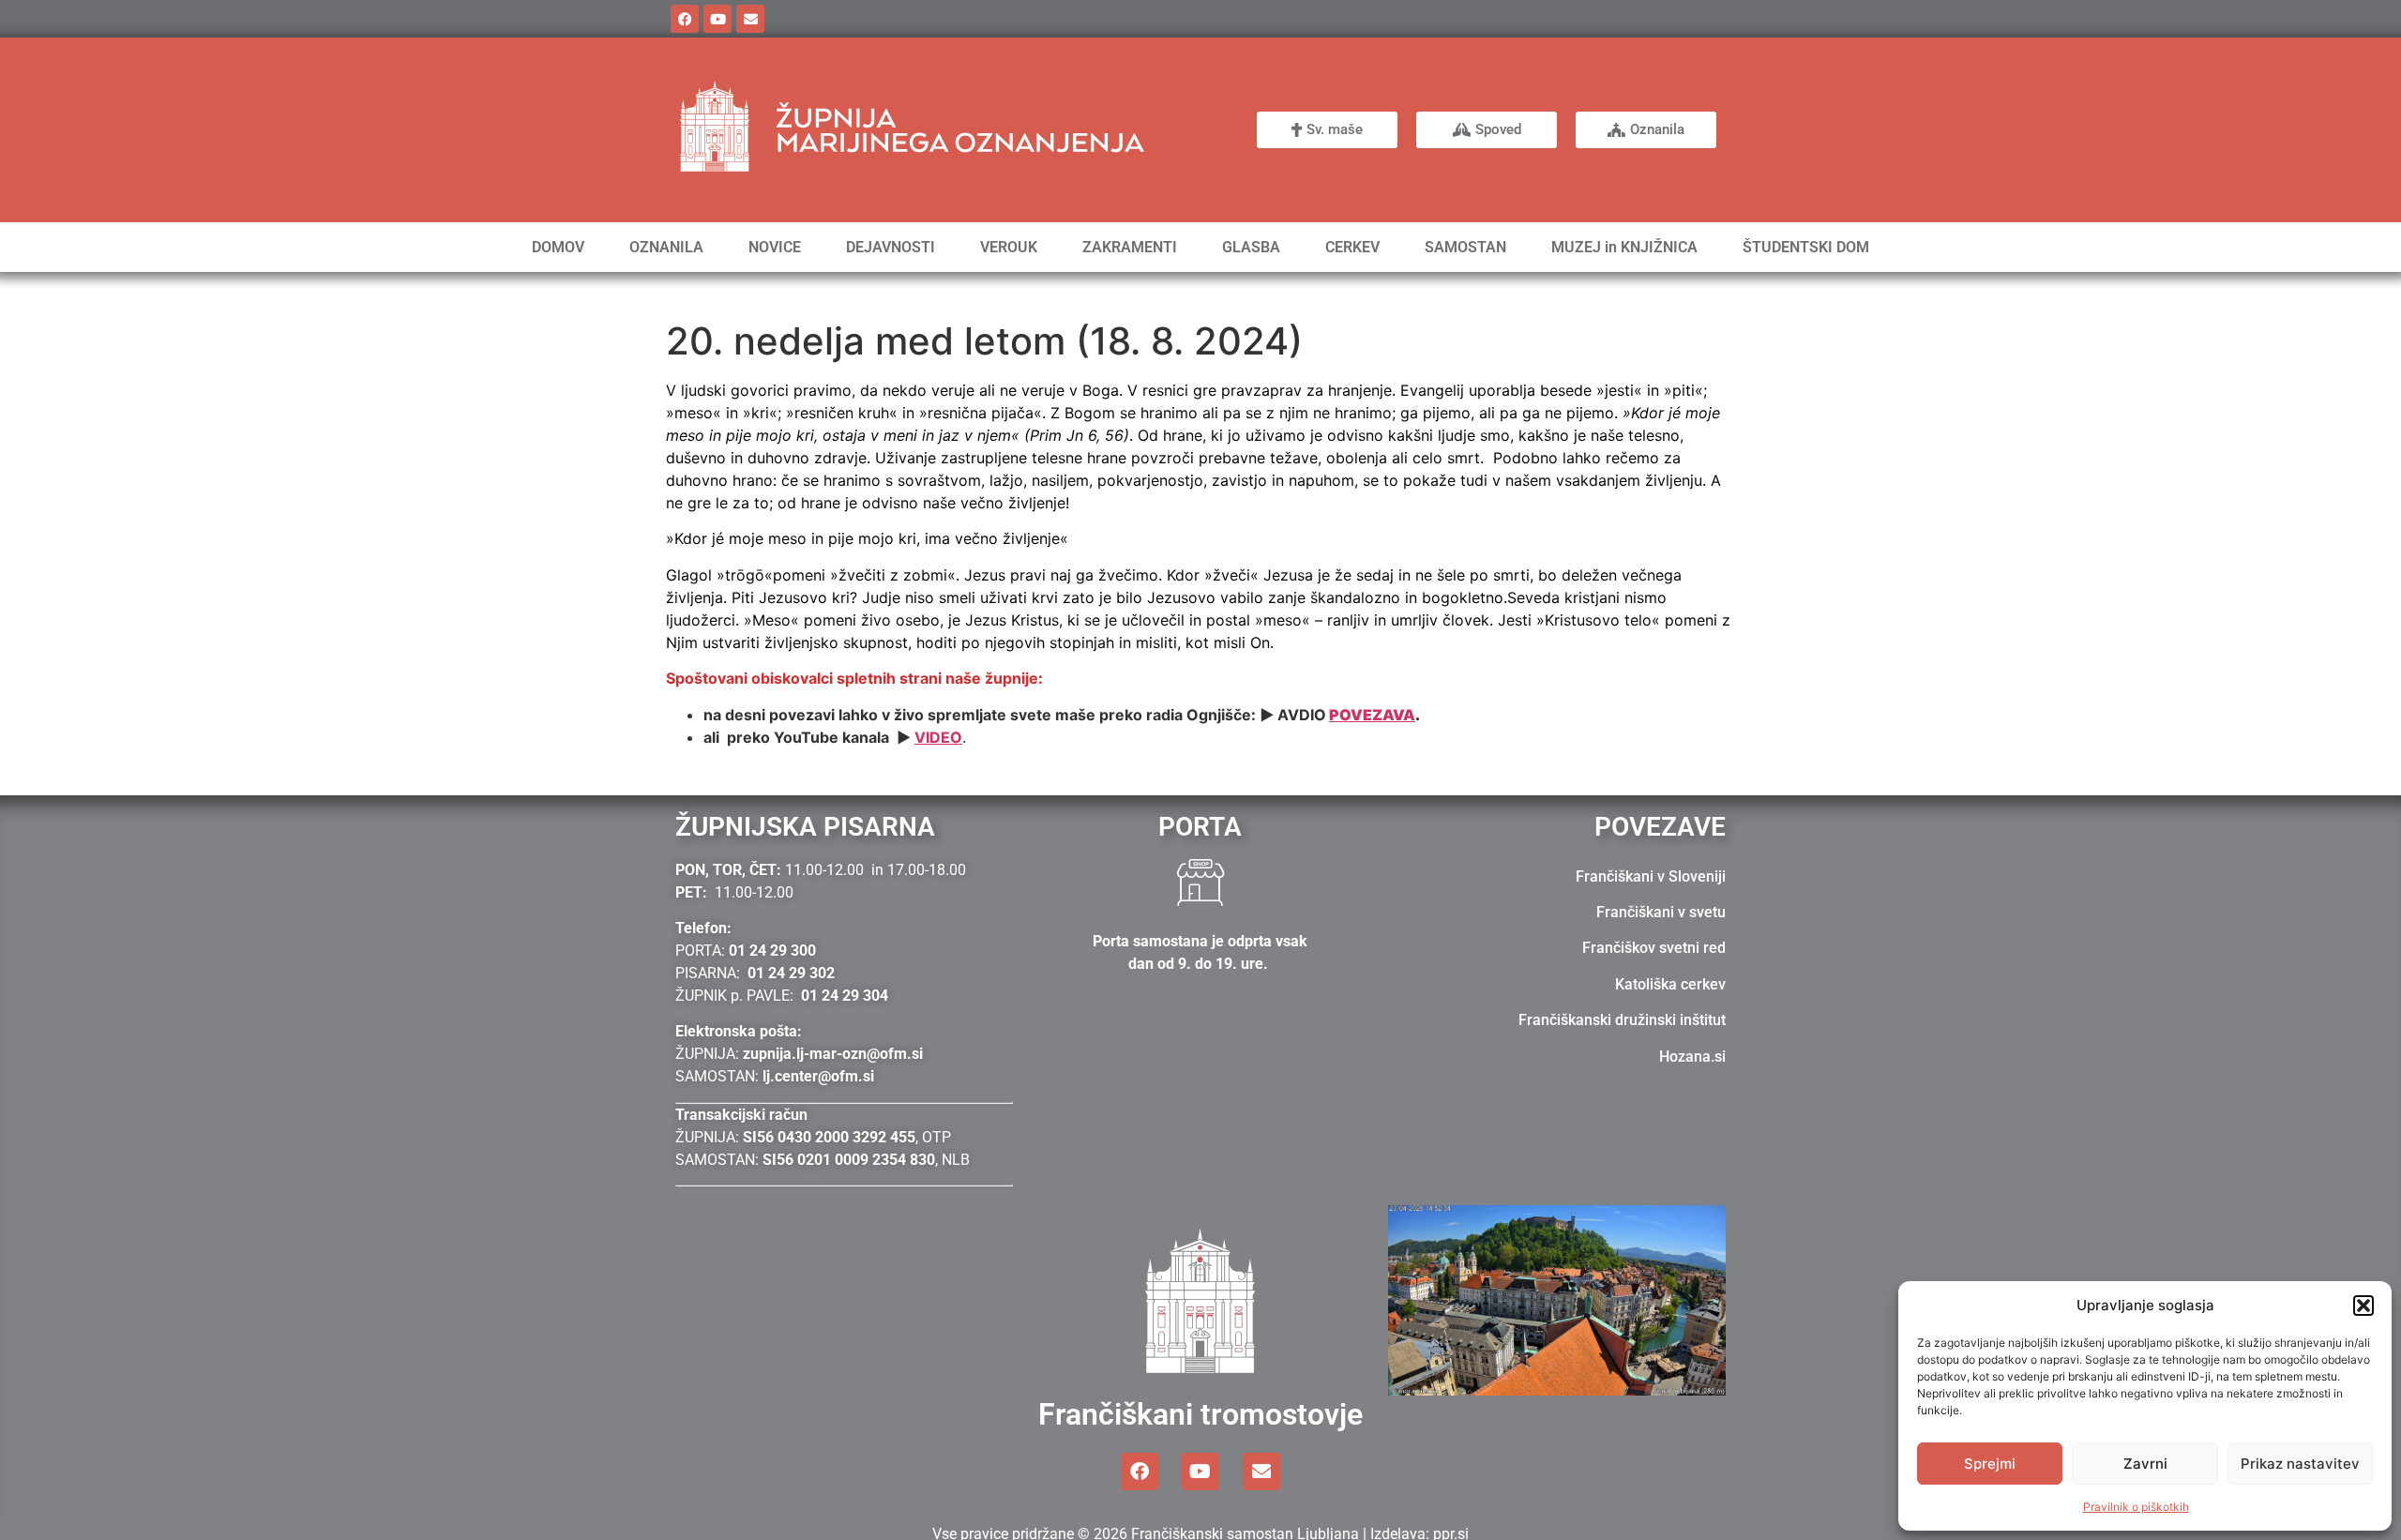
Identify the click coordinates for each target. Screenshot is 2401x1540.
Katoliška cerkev (1670, 984)
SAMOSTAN (1465, 247)
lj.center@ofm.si (818, 1076)
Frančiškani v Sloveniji (1651, 876)
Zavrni (2145, 1464)
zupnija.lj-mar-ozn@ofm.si (833, 1054)
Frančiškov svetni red (1654, 948)
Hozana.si (1692, 1057)
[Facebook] (685, 19)
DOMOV (558, 247)
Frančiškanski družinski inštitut (1622, 1020)
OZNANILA (666, 247)
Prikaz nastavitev (2300, 1464)
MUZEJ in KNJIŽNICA (1624, 247)
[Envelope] (750, 19)
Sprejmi (1990, 1464)
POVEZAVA (1372, 715)
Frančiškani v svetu (1661, 912)
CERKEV (1352, 247)
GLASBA (1251, 247)
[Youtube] (717, 19)
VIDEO (938, 737)
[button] (2363, 1306)
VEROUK (1009, 247)
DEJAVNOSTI (891, 247)
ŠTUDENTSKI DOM (1806, 247)
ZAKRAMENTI (1130, 247)
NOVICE (775, 247)
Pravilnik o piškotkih (2136, 1507)
